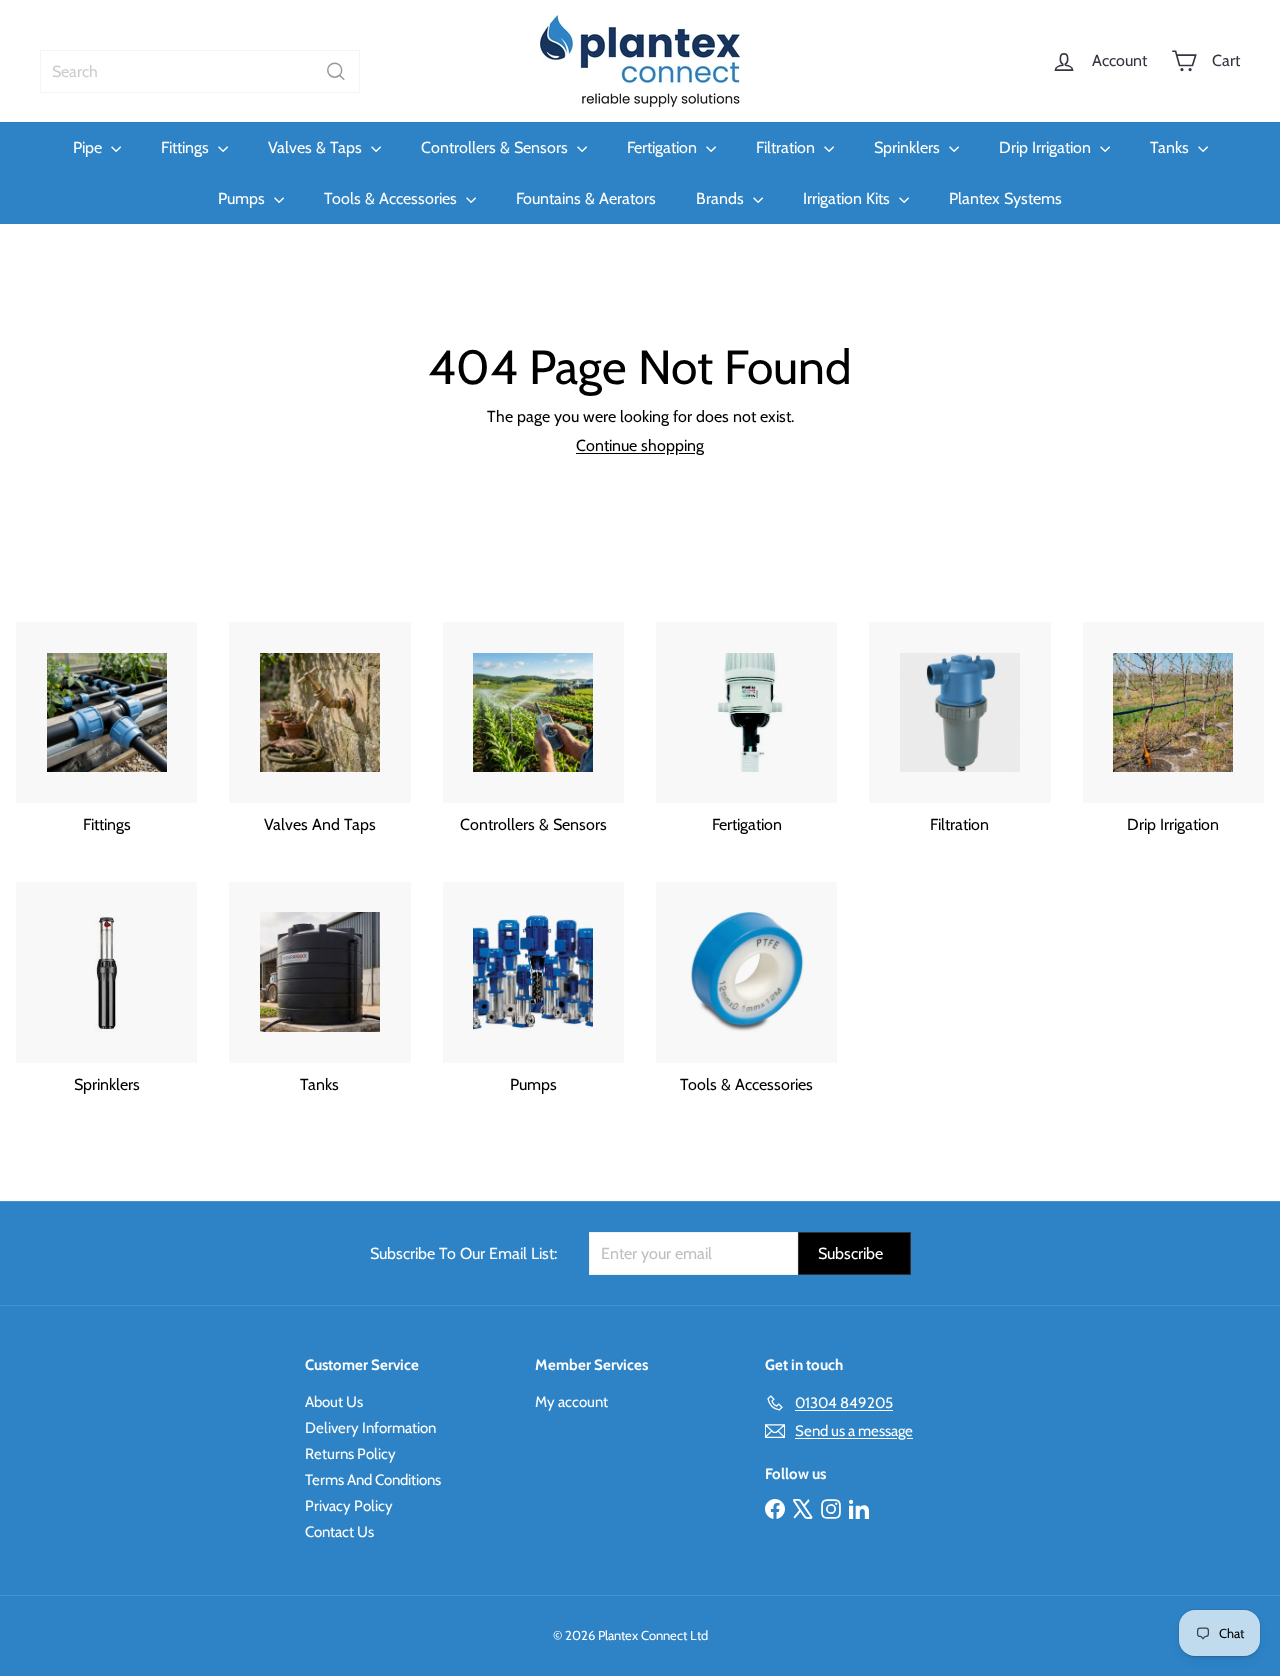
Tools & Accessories (392, 198)
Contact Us (339, 1532)
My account (571, 1402)
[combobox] (200, 71)
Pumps (243, 198)
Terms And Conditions (373, 1480)
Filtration (787, 147)
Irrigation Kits (848, 198)
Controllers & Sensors (496, 147)
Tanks (1171, 147)
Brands (722, 198)
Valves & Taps (317, 147)
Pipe (89, 147)
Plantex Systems (1005, 198)
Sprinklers (909, 147)
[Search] (336, 71)
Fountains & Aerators (586, 198)
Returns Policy (350, 1454)
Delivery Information (370, 1428)
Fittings (187, 147)
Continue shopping (640, 445)
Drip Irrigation (1047, 147)
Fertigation (664, 147)
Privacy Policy (349, 1506)
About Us (334, 1402)
